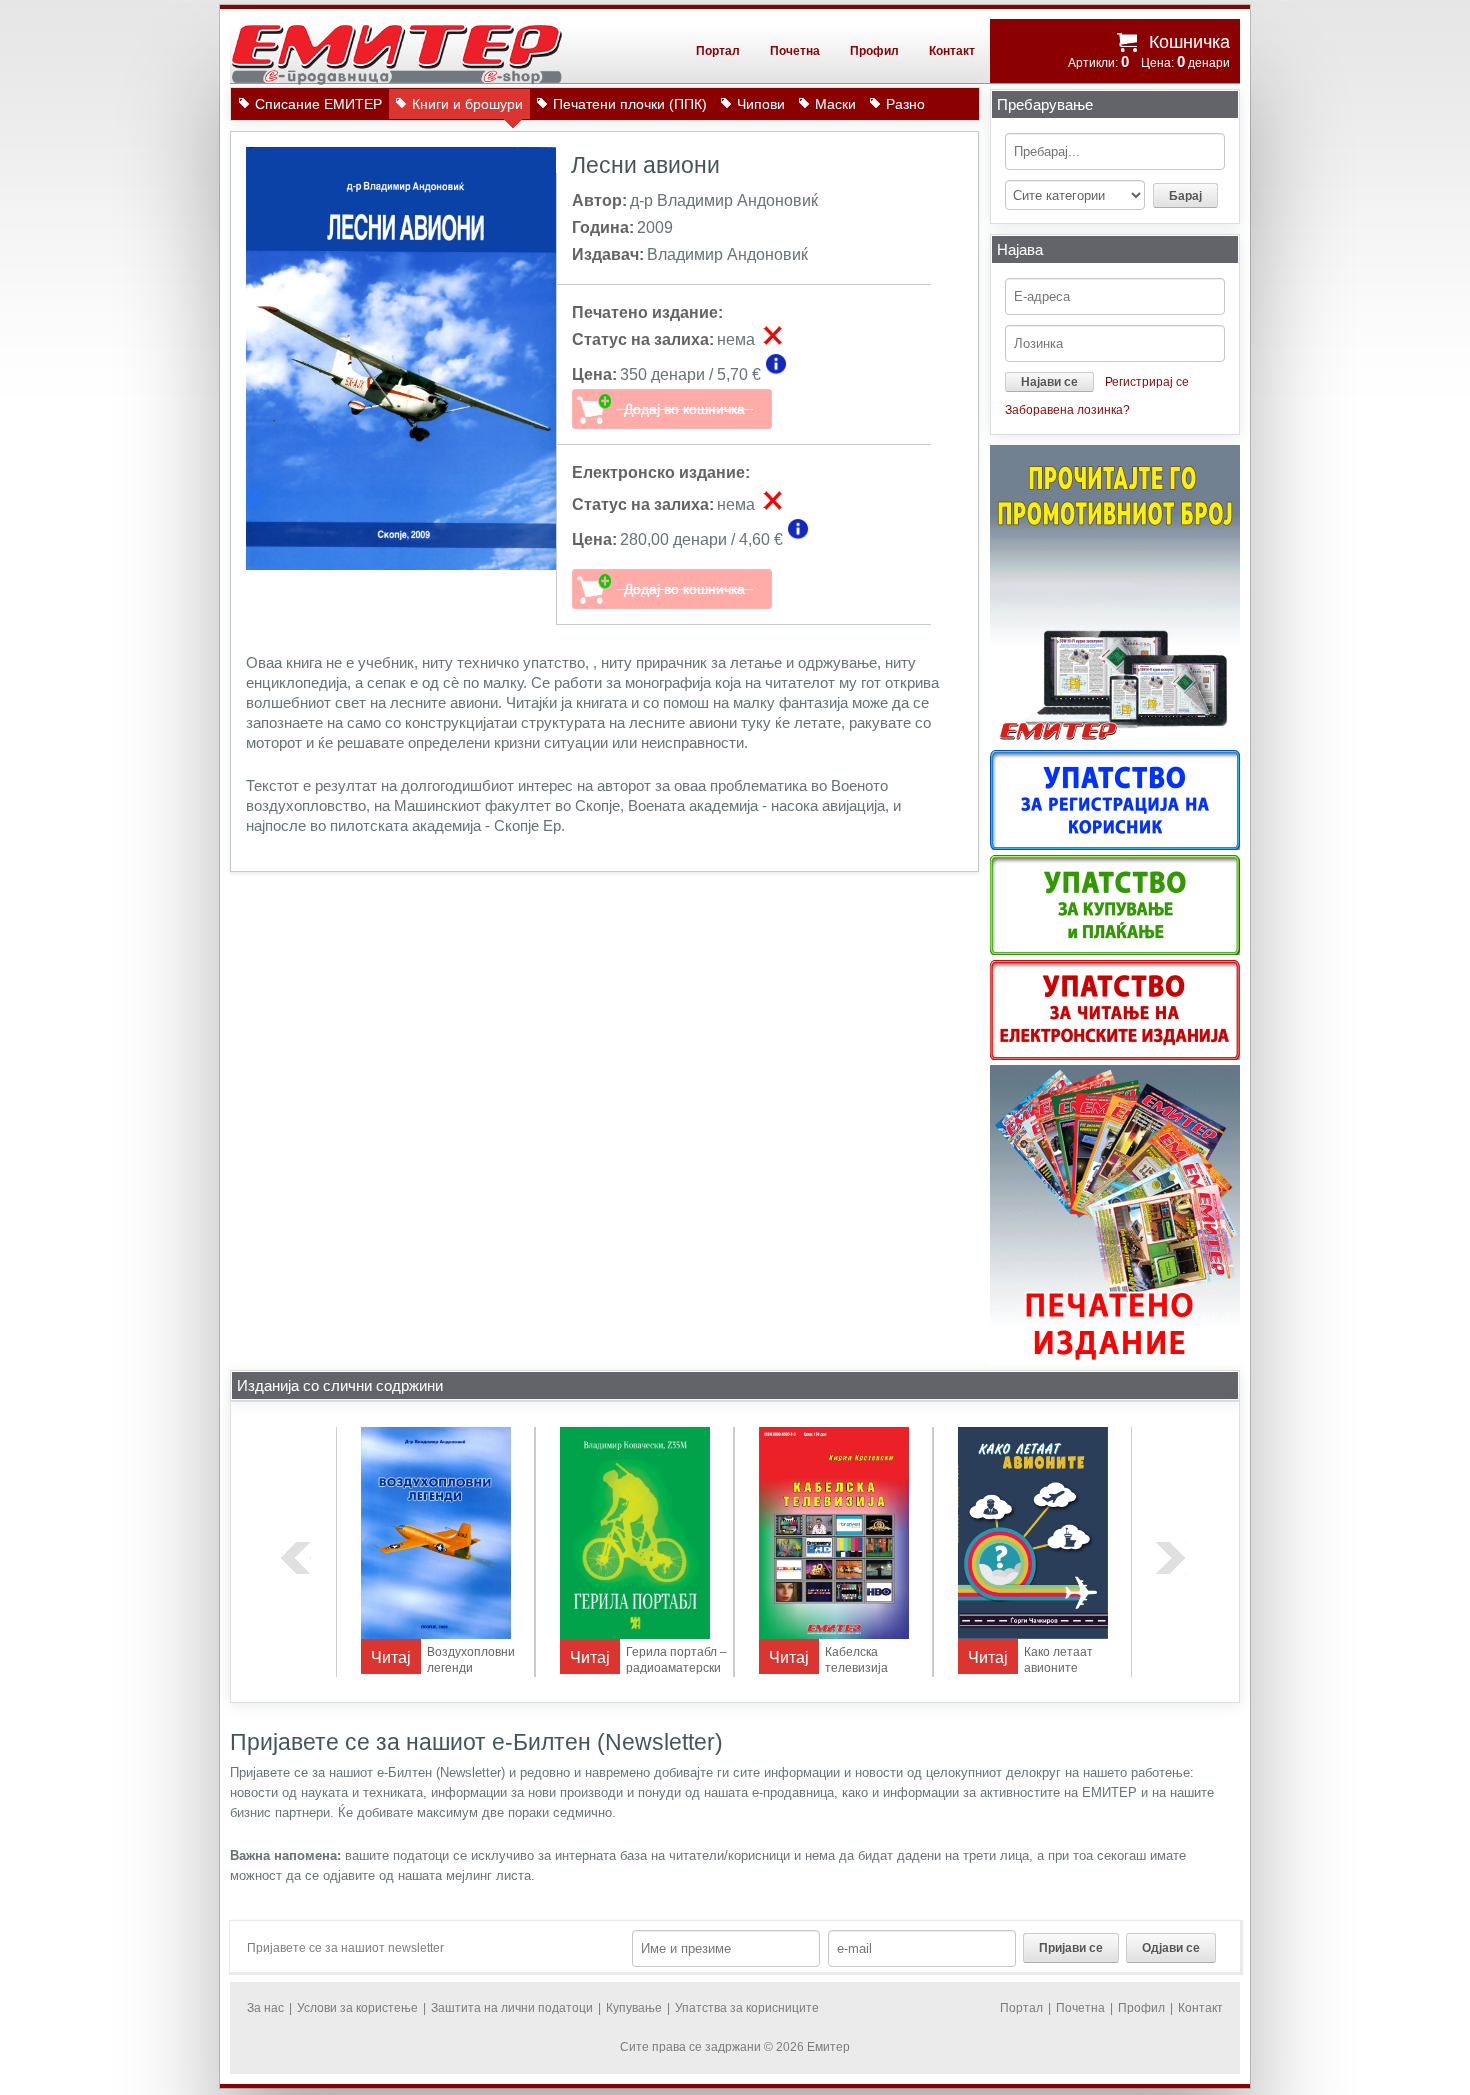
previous (296, 1558)
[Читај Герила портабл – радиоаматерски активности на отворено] (635, 1635)
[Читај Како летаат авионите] (1033, 1635)
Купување (634, 2008)
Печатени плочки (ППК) (630, 104)
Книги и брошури (467, 104)
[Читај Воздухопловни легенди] (436, 1635)
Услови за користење (357, 2008)
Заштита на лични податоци (512, 2008)
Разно (905, 104)
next (1171, 1558)
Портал (718, 51)
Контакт (952, 51)
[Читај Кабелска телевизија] (834, 1635)
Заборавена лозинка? (1067, 410)
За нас (265, 2008)
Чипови (761, 104)
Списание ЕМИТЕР (318, 104)
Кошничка (1189, 42)
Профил (874, 51)
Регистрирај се (1147, 382)
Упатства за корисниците (747, 2008)
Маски (835, 104)
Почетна (795, 51)
